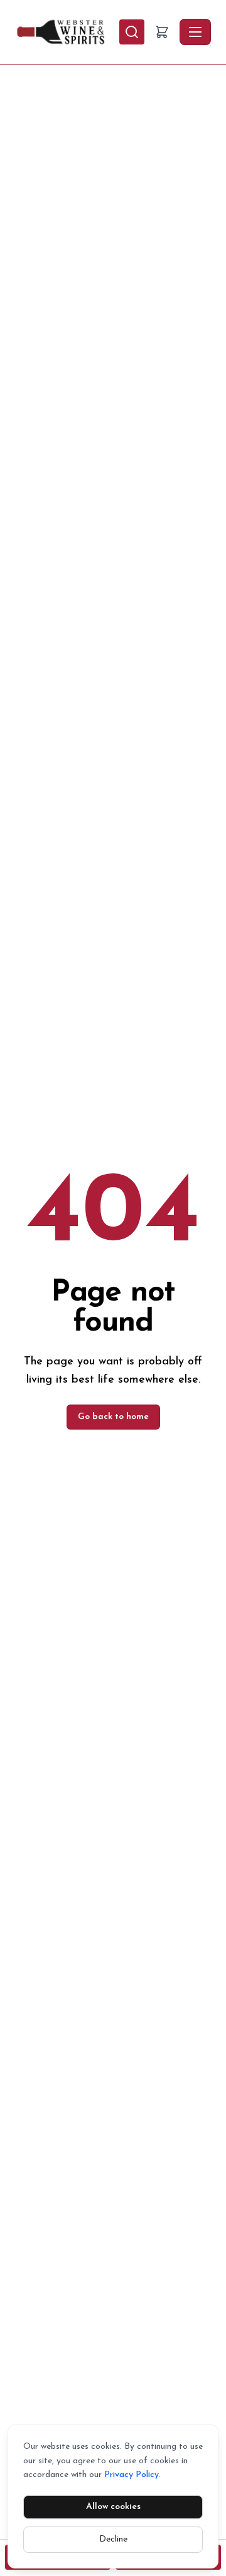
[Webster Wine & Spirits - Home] (67, 32)
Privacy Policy (132, 2475)
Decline (113, 2539)
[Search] (132, 32)
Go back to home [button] (113, 1417)
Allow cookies (113, 2507)
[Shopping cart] (162, 32)
